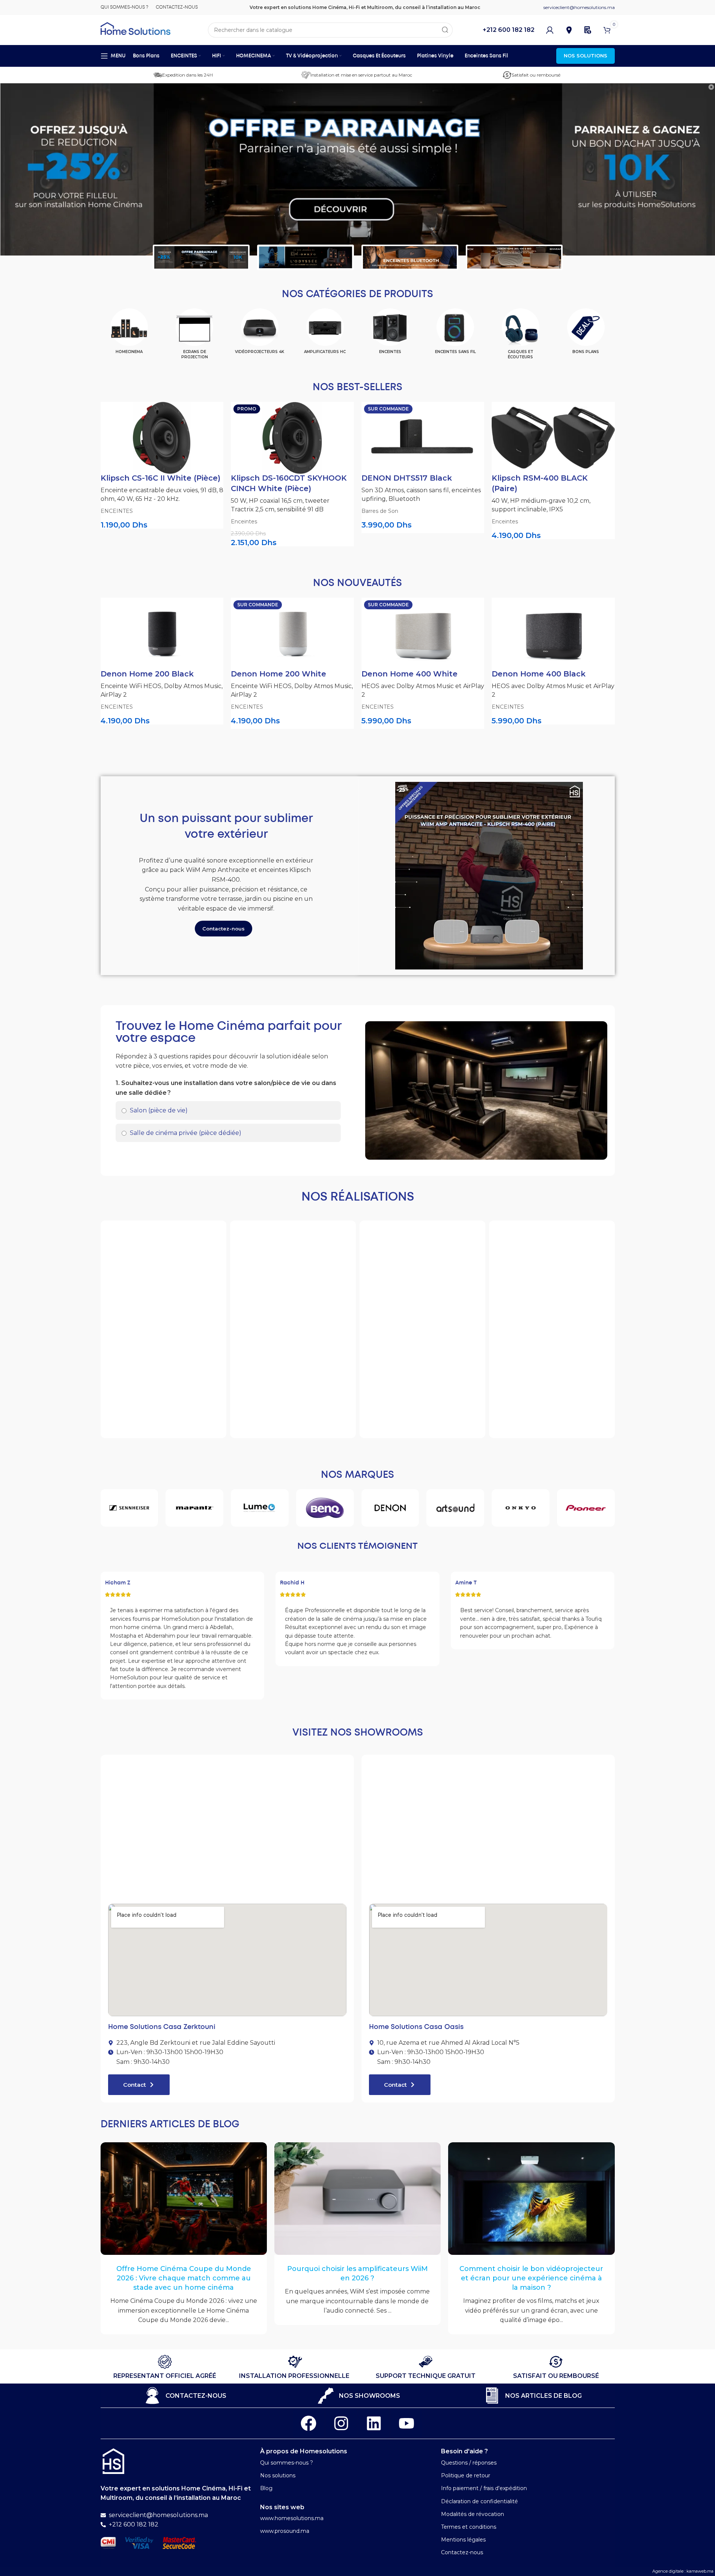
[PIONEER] (586, 1508)
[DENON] (390, 1508)
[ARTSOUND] (455, 1508)
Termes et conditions (469, 2527)
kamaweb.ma (700, 2571)
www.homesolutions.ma (292, 2518)
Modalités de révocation (473, 2514)
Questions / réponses (469, 2463)
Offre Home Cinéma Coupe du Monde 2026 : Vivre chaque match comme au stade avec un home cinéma (184, 2278)
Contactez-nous (462, 2552)
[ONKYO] (521, 1508)
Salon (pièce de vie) (158, 1110)
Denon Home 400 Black (539, 674)
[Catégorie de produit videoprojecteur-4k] (260, 334)
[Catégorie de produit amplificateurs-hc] (325, 334)
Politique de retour (466, 2475)
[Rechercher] (445, 30)
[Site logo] (135, 28)
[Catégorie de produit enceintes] (390, 334)
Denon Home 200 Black (147, 674)
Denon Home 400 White (409, 674)
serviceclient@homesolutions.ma (579, 7)
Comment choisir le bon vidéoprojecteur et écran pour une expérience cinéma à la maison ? (531, 2278)
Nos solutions (278, 2475)
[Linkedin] (374, 2423)
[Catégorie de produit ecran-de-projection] (194, 337)
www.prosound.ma (285, 2531)
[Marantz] (194, 1508)
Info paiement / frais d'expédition (484, 2488)
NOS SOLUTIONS (586, 56)
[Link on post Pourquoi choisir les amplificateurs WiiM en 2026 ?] (357, 2199)
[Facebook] (309, 2423)
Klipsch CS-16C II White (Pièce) (160, 478)
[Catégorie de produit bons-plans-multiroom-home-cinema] (586, 334)
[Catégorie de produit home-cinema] (129, 334)
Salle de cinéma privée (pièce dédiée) (185, 1133)
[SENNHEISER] (129, 1508)
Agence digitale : (669, 2571)
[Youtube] (406, 2423)
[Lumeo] (260, 1508)
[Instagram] (341, 2423)
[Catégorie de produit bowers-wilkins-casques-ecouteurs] (521, 337)
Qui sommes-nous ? (287, 2463)
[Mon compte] (550, 30)
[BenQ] (325, 1508)
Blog (266, 2488)
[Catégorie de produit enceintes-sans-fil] (455, 334)
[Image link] (113, 2461)
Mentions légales (463, 2540)
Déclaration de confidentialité (479, 2501)
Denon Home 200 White (278, 674)
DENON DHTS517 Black (407, 478)
